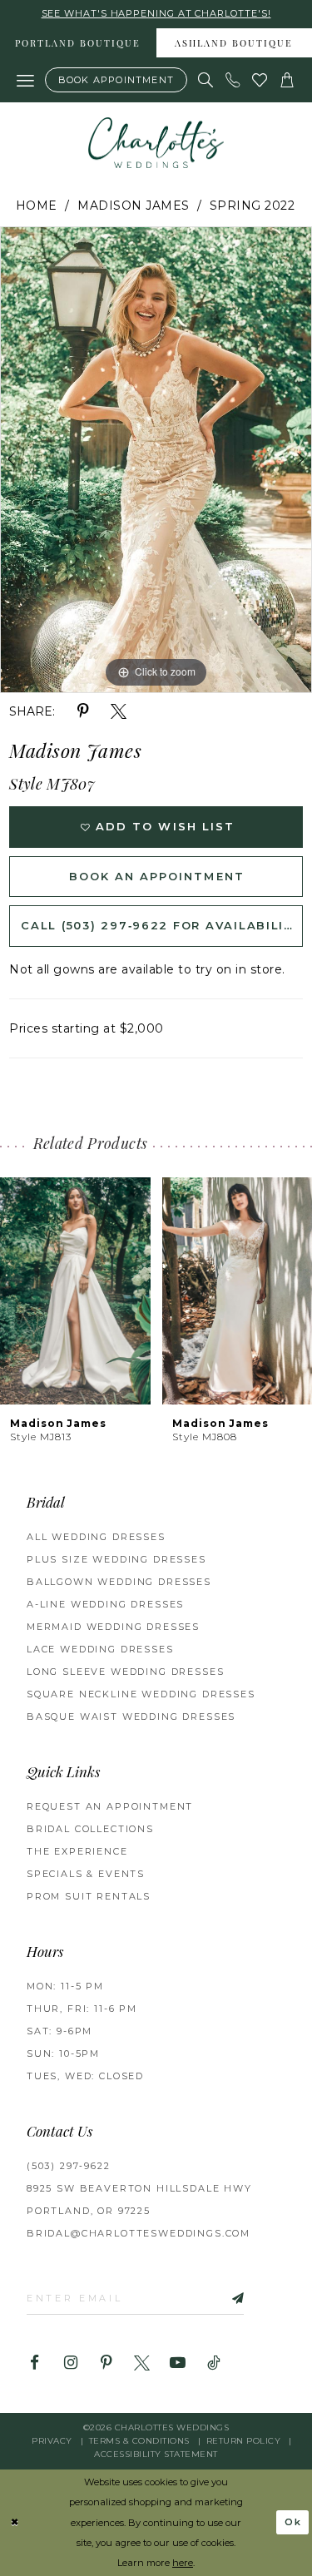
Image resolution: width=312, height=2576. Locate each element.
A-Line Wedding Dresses (105, 1604)
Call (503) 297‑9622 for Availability (161, 925)
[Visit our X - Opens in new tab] (142, 2363)
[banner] (156, 143)
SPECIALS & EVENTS (86, 1874)
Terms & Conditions (139, 2441)
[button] (26, 80)
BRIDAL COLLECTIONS (90, 1829)
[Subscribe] (220, 2298)
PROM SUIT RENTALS (89, 1896)
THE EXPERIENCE (77, 1851)
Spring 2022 (253, 206)
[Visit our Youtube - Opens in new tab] (178, 2363)
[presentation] (75, 1291)
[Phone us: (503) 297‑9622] (233, 80)
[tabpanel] (156, 460)
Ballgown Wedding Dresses (119, 1582)
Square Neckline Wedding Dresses (141, 1694)
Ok (294, 2522)
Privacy (52, 2441)
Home (37, 206)
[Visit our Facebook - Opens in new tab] (35, 2363)
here (183, 2563)
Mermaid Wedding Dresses (113, 1627)
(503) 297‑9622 (69, 2166)
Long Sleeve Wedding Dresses (125, 1672)
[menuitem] (78, 43)
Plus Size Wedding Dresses (116, 1559)
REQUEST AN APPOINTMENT (110, 1806)
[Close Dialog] (15, 2522)
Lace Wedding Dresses (100, 1649)
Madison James (134, 206)
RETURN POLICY (244, 2441)
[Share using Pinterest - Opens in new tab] (83, 712)
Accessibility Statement (156, 2454)
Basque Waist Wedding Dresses (131, 1717)
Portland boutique (78, 45)
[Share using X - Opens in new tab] (119, 712)
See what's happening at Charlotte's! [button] (156, 13)
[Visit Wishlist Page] (260, 80)
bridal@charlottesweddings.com (139, 2233)
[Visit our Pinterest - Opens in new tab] (106, 2363)
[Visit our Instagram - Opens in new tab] (70, 2363)
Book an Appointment (156, 876)
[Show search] (206, 80)
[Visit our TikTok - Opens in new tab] (213, 2363)
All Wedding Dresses (96, 1537)
